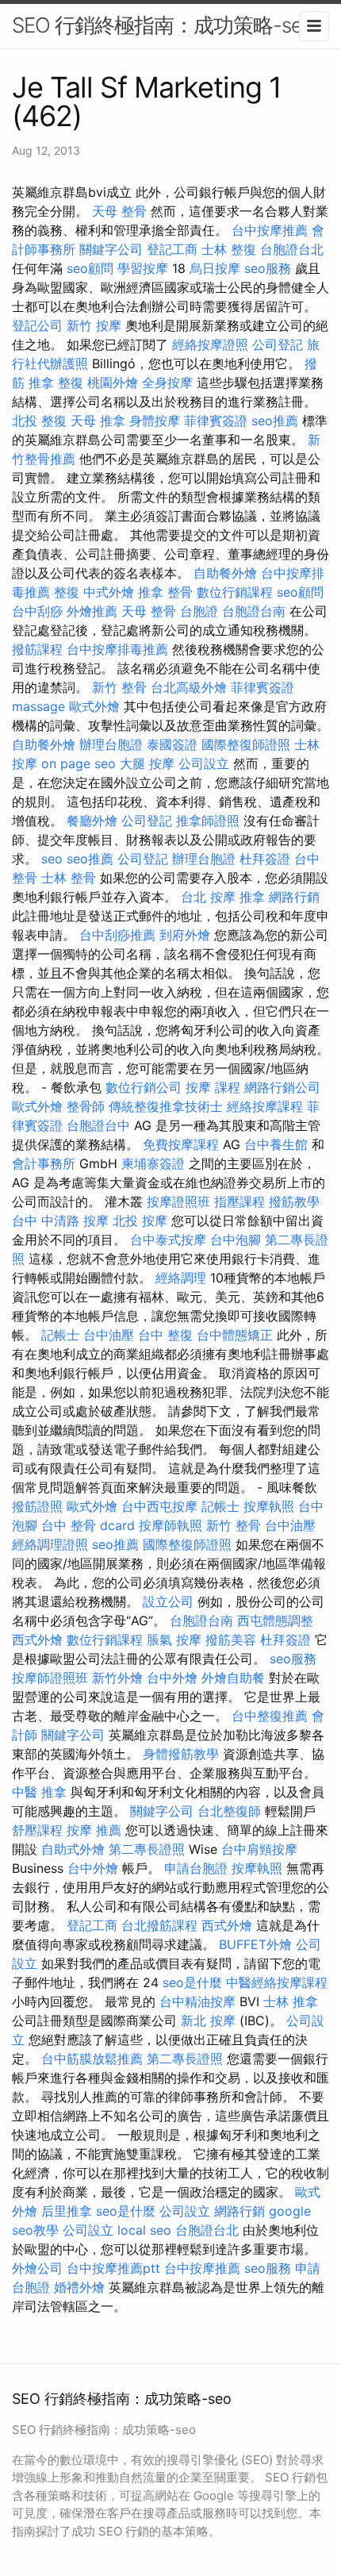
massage (38, 706)
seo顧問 (90, 268)
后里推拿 (67, 2211)
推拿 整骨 (165, 592)
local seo (144, 2230)
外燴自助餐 (233, 1678)
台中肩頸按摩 (259, 1849)
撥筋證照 (37, 1506)
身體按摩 (155, 421)
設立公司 (168, 1601)
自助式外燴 (73, 1849)
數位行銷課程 (235, 592)
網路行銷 (294, 897)
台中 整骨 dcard (88, 1525)
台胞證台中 (98, 1125)
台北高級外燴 (189, 687)
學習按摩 (143, 268)
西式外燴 (37, 1640)
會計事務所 (44, 1163)
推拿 (252, 897)
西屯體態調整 (275, 1621)
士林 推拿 (291, 2001)
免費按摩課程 (181, 1144)
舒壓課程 (37, 1830)
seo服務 (268, 268)
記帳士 (60, 1335)
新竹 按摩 (94, 325)
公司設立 (204, 763)
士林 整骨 (69, 878)
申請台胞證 (196, 1868)
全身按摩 (167, 383)
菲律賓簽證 (216, 421)
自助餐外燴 (225, 573)
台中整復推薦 (270, 1716)
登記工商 (172, 249)
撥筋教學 (294, 1201)
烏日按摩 (215, 268)
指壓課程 (239, 1201)
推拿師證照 (208, 821)
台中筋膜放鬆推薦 (92, 2059)
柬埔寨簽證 (153, 1163)
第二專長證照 (147, 1849)
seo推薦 (275, 421)
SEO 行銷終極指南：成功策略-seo (163, 25)
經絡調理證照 (50, 1544)
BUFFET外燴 (255, 1944)
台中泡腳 (236, 1240)
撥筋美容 (231, 1640)
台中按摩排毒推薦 (117, 649)
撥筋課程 (37, 649)
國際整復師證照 (246, 744)
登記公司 (37, 325)
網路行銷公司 (282, 1087)
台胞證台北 (292, 249)
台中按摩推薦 (270, 230)
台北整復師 (229, 1811)
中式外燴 (109, 592)
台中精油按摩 (197, 2001)
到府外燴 (185, 935)
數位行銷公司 (144, 1087)
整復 (67, 592)
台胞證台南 (254, 611)
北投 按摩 (140, 1221)
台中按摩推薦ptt (113, 2268)
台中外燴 (172, 1678)
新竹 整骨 (119, 687)
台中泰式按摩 (168, 1240)
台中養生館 (276, 1144)
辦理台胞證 (111, 744)
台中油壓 (109, 1335)
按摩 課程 (213, 1087)
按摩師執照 (170, 1525)
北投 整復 (39, 421)
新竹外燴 (117, 1678)
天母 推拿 (98, 421)
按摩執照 (269, 1506)
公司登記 (278, 344)
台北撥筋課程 (159, 1925)
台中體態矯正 (235, 1335)
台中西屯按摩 (159, 1506)
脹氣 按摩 (174, 1640)
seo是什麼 (192, 1982)
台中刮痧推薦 (117, 935)
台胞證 (199, 611)
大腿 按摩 (147, 763)
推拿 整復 (56, 383)
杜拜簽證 (265, 859)
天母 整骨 (119, 211)
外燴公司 (37, 2268)
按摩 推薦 (94, 1830)
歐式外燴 (94, 706)
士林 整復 (229, 249)
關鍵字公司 (111, 249)
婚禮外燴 (79, 2287)
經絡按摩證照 (210, 344)
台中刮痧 (37, 611)
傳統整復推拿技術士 (166, 1106)
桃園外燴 (113, 383)
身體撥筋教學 (181, 1754)
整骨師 (86, 1106)
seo (52, 859)
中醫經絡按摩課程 (277, 1982)
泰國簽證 (172, 744)
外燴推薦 (92, 611)
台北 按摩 (208, 897)
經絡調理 (181, 1278)
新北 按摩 (208, 2020)
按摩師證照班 (50, 1678)
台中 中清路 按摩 (60, 1221)
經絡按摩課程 (265, 1106)
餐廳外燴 (92, 821)
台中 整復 (165, 1335)
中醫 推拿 (39, 1792)
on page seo (79, 763)
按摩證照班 (178, 1201)
